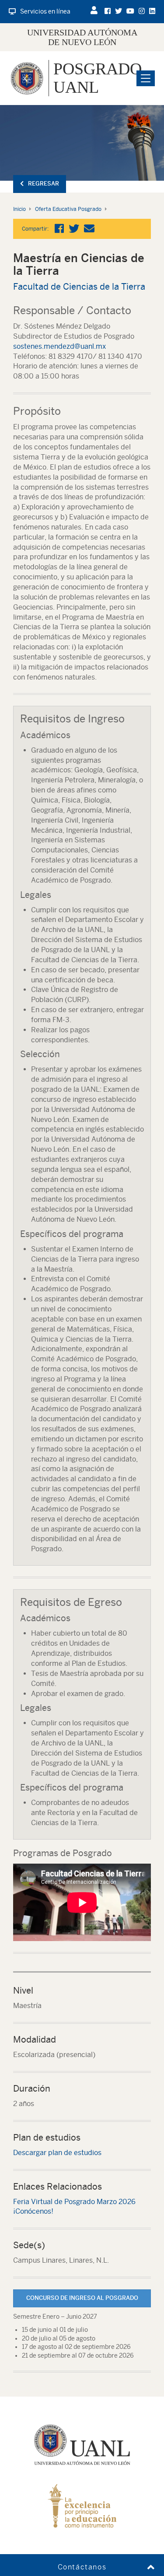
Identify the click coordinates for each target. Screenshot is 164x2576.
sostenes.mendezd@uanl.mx (59, 346)
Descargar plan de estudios (57, 2153)
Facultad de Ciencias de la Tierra (79, 286)
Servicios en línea (45, 11)
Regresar (44, 184)
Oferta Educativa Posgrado (68, 209)
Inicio (19, 209)
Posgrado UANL (98, 78)
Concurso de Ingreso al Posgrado (82, 2298)
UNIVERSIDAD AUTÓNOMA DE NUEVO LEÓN (82, 37)
